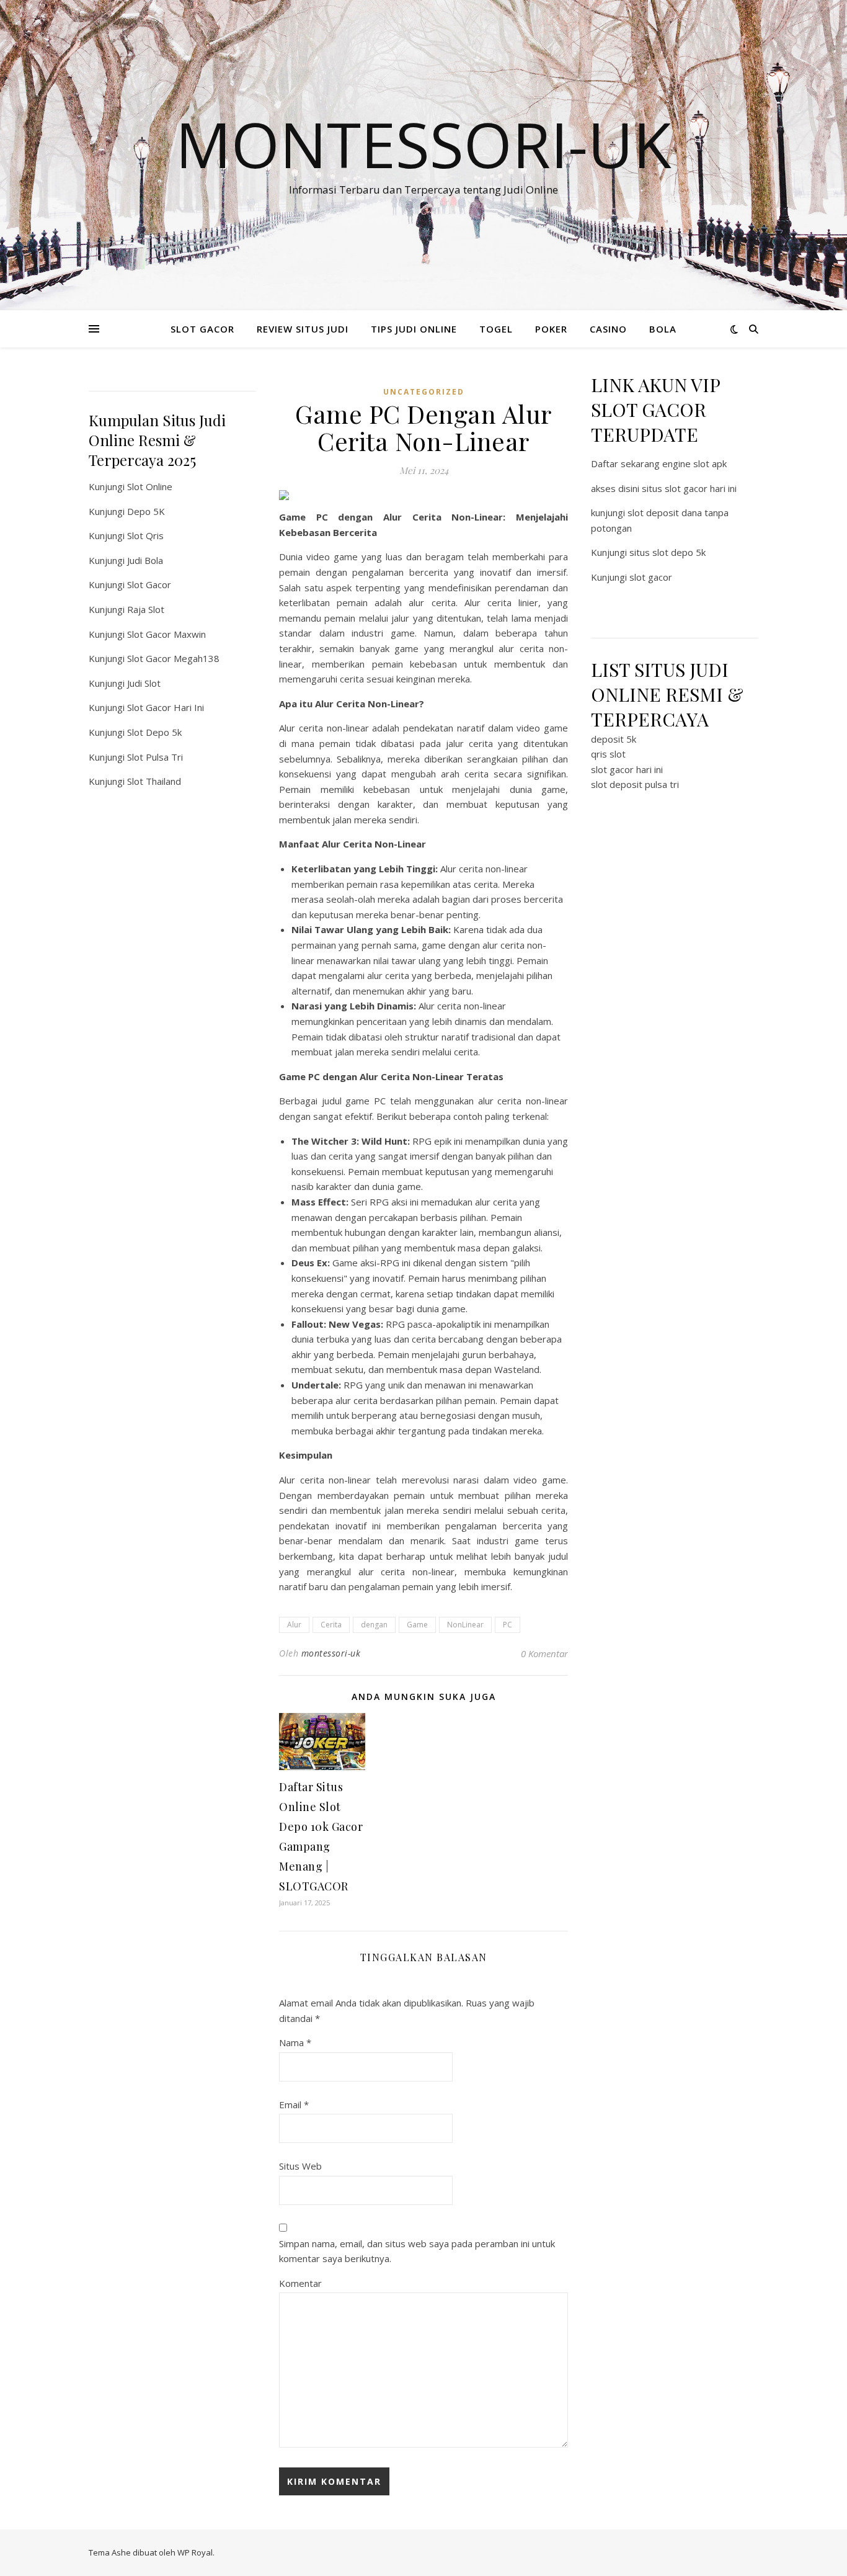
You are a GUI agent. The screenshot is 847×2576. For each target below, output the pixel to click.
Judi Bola (145, 560)
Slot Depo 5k (154, 732)
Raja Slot (146, 609)
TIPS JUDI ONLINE (414, 329)
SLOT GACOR (202, 329)
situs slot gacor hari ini (689, 488)
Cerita (331, 1625)
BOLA (663, 329)
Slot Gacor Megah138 (173, 658)
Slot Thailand (154, 781)
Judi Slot (144, 683)
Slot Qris (145, 535)
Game (417, 1625)
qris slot (608, 754)
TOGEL (496, 329)
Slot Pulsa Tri (155, 757)
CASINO (608, 329)
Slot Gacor (149, 584)
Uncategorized (424, 392)
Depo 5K (146, 511)
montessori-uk (331, 1653)
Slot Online (150, 486)
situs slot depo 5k (667, 552)
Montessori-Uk (423, 144)
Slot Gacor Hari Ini (166, 707)
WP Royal (195, 2552)
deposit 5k (614, 739)
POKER (551, 329)
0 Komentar (544, 1653)
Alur (294, 1625)
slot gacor (651, 577)
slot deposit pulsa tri (635, 784)
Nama (295, 2042)
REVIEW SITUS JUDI (303, 329)
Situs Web (300, 2166)
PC (508, 1625)
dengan (374, 1625)
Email (294, 2104)
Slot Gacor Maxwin (166, 634)
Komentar (300, 2283)
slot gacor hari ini (627, 769)
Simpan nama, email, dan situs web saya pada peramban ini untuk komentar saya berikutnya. (417, 2251)
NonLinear (465, 1625)
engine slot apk (694, 463)
